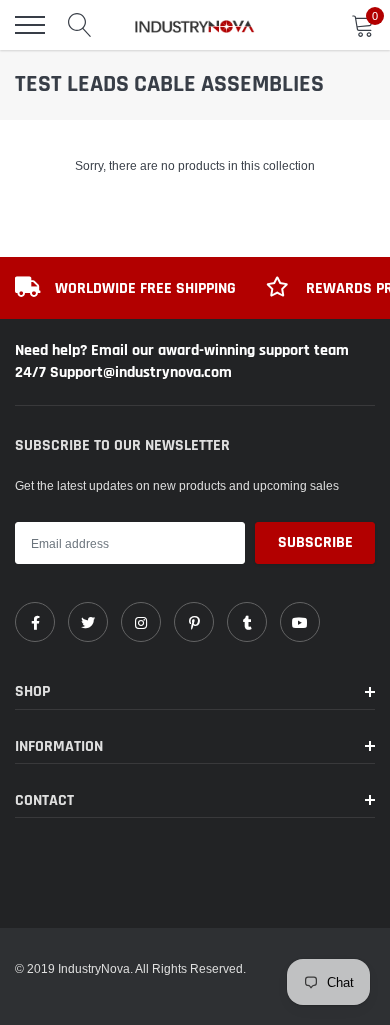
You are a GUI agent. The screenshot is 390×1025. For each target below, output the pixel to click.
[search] (80, 25)
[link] (35, 622)
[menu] (30, 25)
